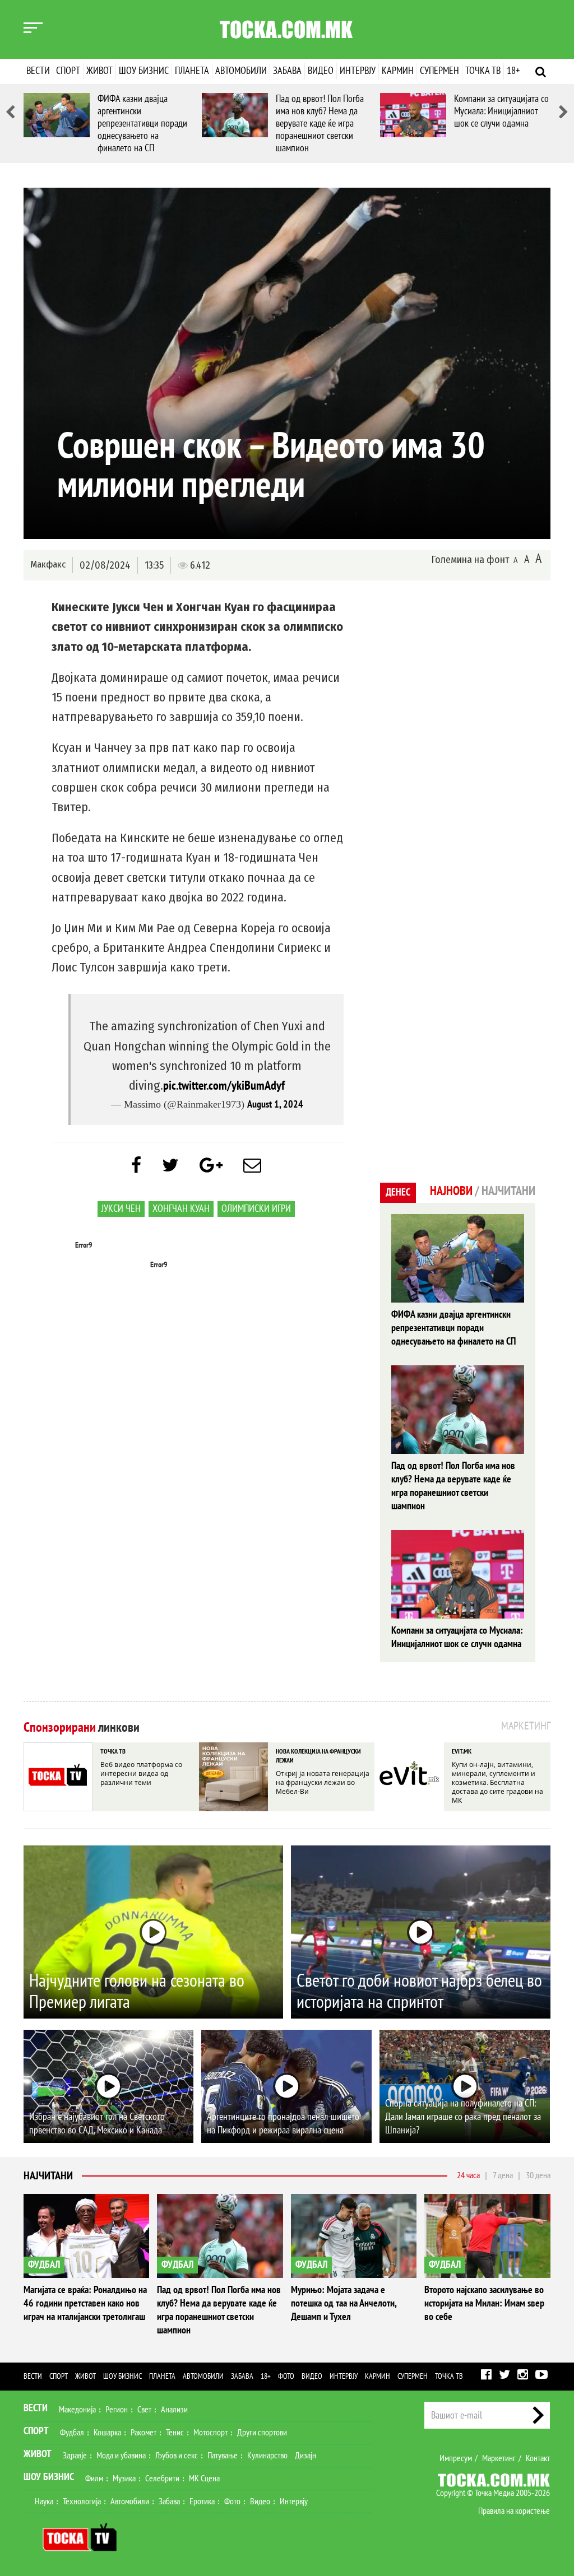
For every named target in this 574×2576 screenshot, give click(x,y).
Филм (94, 2479)
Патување (223, 2456)
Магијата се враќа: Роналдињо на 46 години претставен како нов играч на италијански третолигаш (85, 2303)
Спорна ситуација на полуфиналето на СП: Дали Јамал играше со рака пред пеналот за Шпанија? (463, 2117)
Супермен (439, 71)
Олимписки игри (256, 1209)
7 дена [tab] (503, 2175)
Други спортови (262, 2433)
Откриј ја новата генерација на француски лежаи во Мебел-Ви (323, 1782)
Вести (38, 71)
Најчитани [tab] (508, 1191)
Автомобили (241, 71)
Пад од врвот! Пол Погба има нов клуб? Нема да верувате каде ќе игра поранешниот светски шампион (320, 124)
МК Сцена (204, 2479)
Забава (287, 71)
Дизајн (305, 2456)
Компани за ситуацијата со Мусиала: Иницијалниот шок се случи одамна (501, 111)
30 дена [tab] (538, 2175)
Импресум (456, 2458)
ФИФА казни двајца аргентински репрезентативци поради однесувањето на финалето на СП (142, 124)
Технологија (82, 2501)
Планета (192, 71)
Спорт (68, 71)
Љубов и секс (177, 2456)
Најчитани (48, 2176)
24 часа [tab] (468, 2175)
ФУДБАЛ (44, 2265)
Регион (117, 2410)
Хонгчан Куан (181, 1209)
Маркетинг (499, 2458)
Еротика (202, 2501)
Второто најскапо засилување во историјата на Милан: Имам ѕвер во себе (484, 2303)
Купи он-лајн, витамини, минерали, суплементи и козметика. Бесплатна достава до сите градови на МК (497, 1782)
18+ (513, 71)
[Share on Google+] (211, 1166)
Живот (99, 71)
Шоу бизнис (144, 71)
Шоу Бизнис (49, 2477)
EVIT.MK (462, 1751)
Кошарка (107, 2433)
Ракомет (143, 2433)
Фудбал (72, 2433)
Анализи (174, 2410)
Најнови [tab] (451, 1191)
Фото (286, 2376)
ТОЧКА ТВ (113, 1751)
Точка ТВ (483, 71)
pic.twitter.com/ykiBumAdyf (224, 1086)
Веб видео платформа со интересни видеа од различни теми (141, 1773)
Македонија (77, 2410)
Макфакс (48, 564)
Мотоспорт (210, 2433)
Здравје (75, 2456)
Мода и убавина (121, 2456)
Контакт (538, 2458)
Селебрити (162, 2479)
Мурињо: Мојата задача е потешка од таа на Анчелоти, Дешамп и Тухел (344, 2303)
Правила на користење (514, 2511)
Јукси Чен (121, 1209)
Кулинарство (267, 2456)
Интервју (358, 71)
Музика (124, 2479)
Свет (144, 2410)
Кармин (398, 71)
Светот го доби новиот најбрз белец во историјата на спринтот (419, 1992)
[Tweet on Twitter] (170, 1166)
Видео (321, 71)
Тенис (175, 2433)
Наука (44, 2501)
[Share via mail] (252, 1166)
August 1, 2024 (275, 1105)
